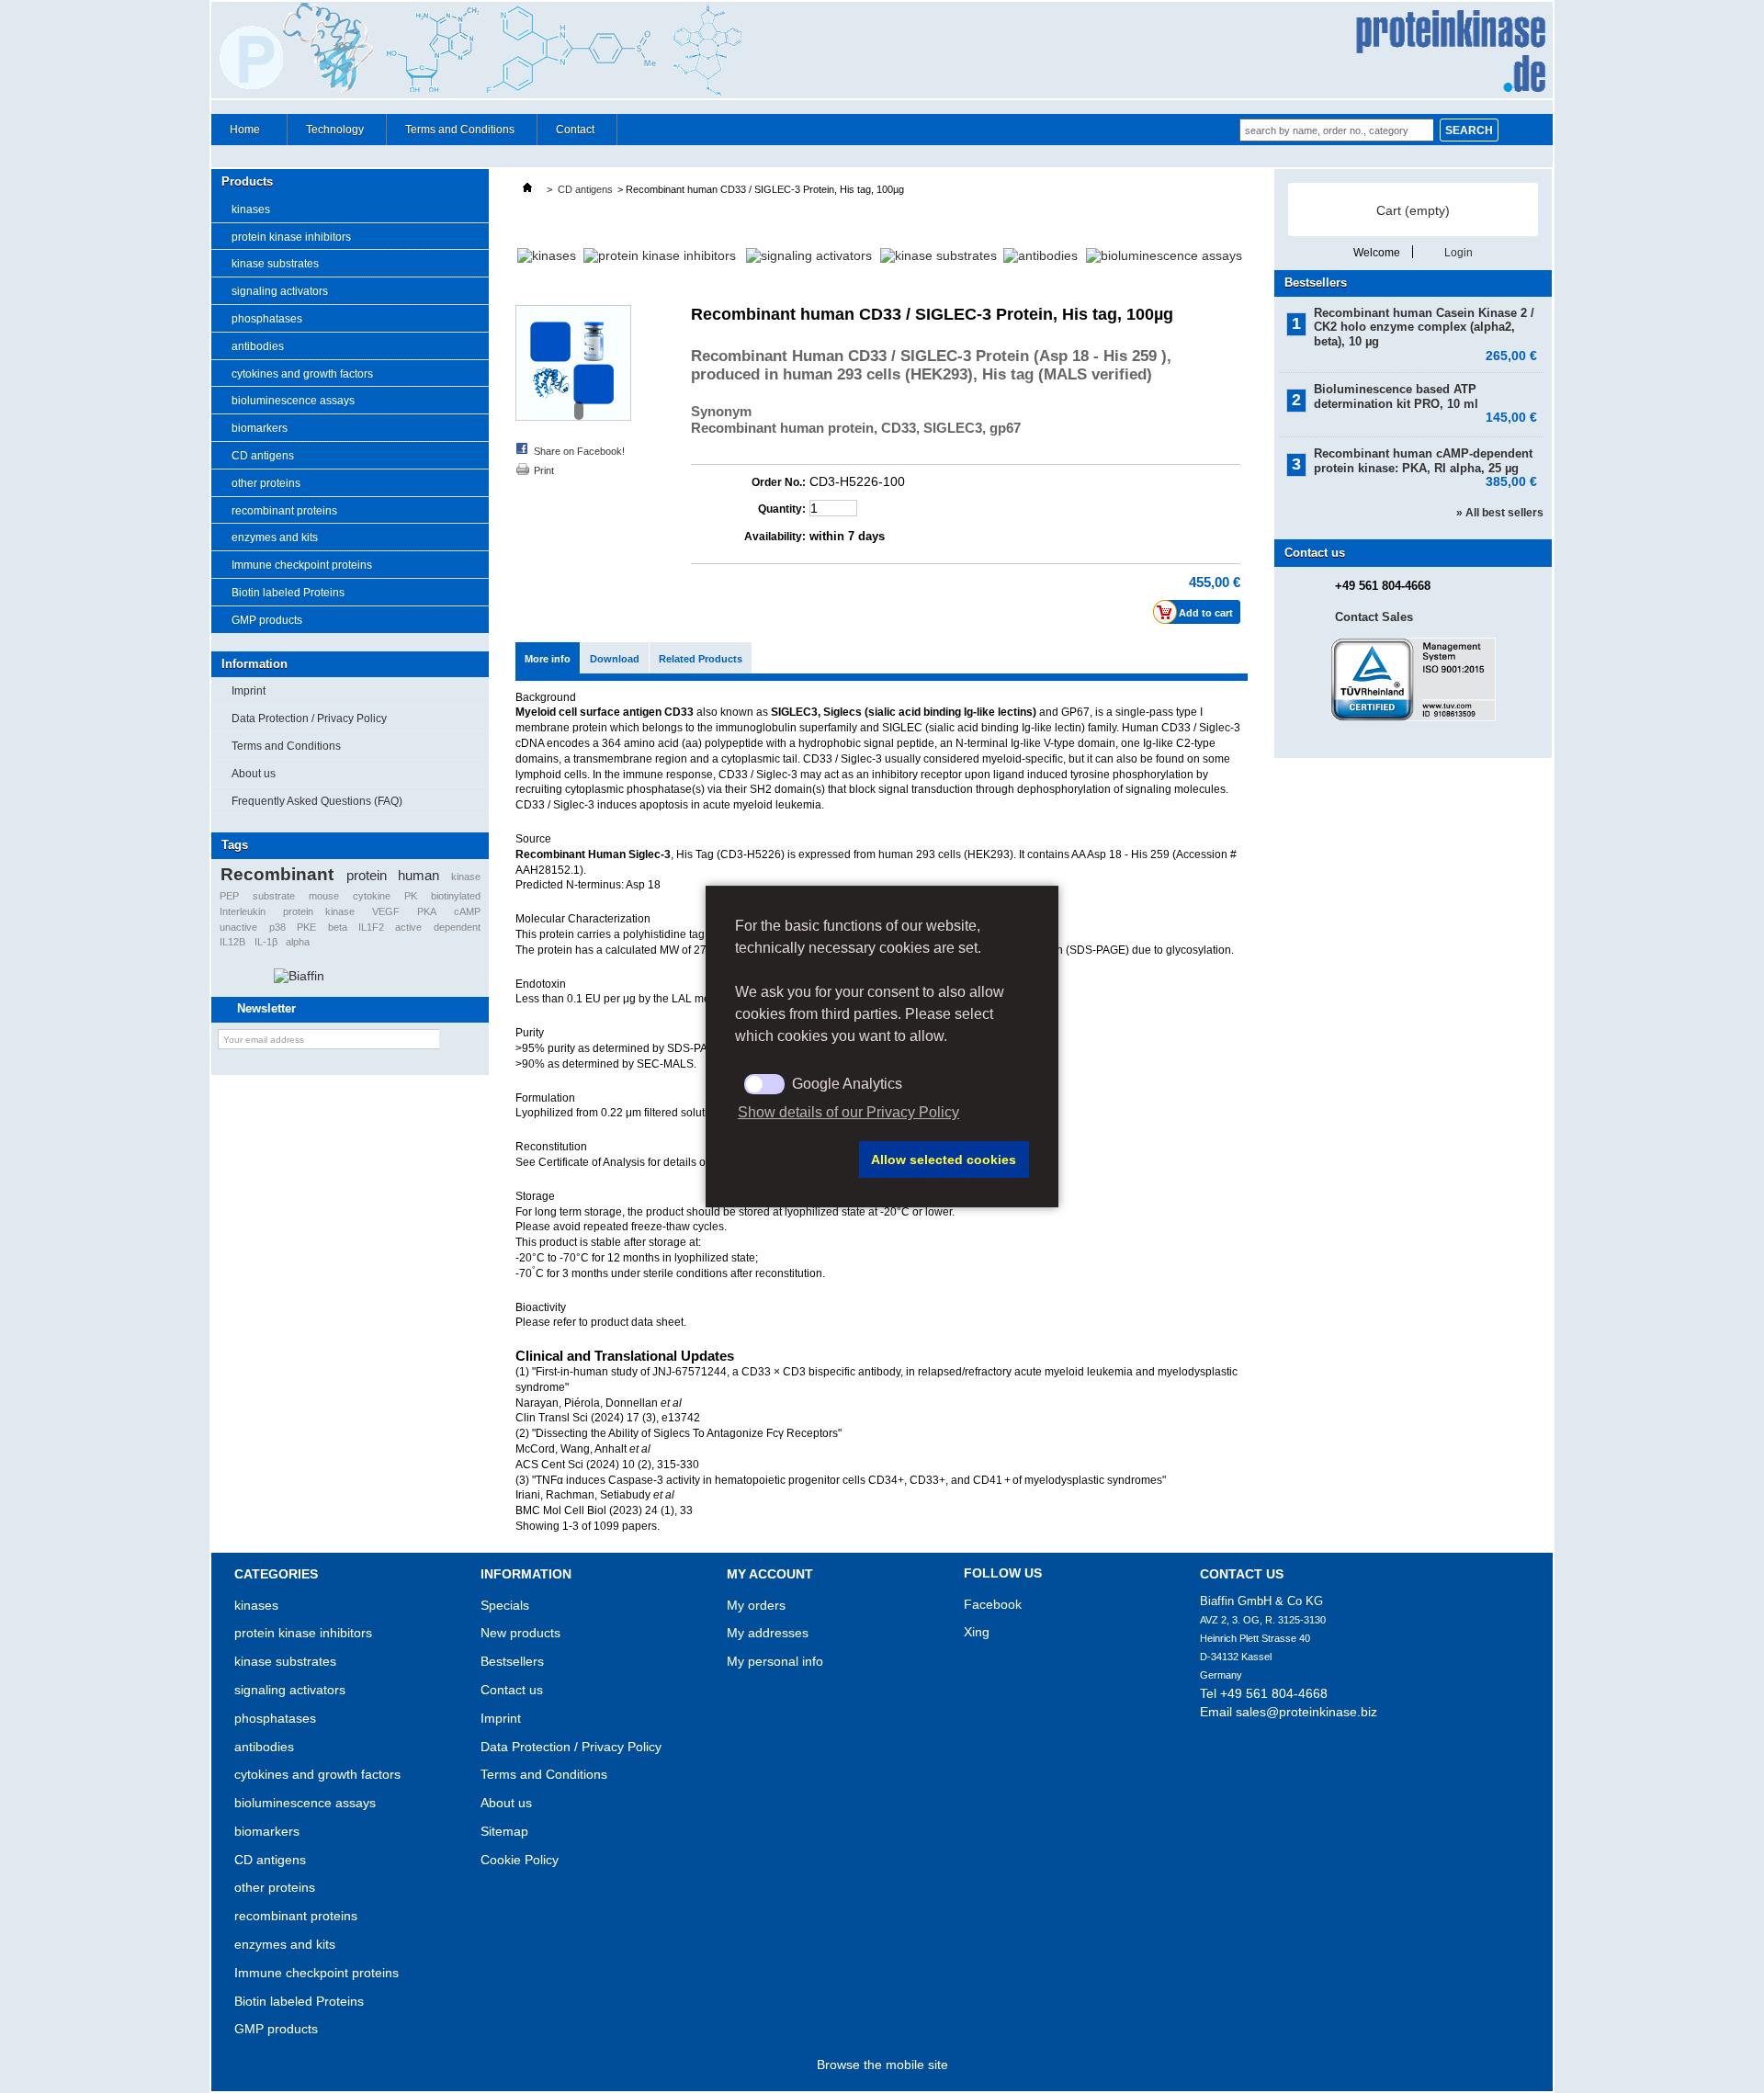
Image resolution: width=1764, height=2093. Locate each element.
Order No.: (779, 482)
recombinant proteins (284, 511)
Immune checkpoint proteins (302, 565)
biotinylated (456, 896)
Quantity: (782, 509)
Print (544, 470)
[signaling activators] (809, 255)
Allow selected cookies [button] (944, 1160)
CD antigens (263, 456)
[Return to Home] (527, 189)
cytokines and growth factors (302, 374)
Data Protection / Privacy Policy (309, 718)
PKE (306, 927)
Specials (505, 1605)
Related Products (701, 659)
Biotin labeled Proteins (288, 593)
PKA (427, 911)
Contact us (512, 1690)
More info (548, 659)
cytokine (372, 896)
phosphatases (267, 319)
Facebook (993, 1604)
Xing (977, 1632)
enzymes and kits (275, 537)
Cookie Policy (520, 1860)
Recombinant (277, 874)
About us (254, 774)
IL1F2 (371, 927)
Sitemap (504, 1831)
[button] (794, 1160)
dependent (457, 927)
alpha (298, 942)
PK (411, 896)
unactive (238, 927)
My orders (756, 1605)
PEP (229, 896)
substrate (274, 896)
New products (520, 1633)
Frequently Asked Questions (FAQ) (317, 801)
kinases (251, 209)
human (418, 875)
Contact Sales (1374, 617)
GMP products (267, 620)
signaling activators (280, 291)
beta (338, 927)
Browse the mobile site (882, 2065)
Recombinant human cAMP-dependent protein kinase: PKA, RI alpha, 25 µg (1425, 461)
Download (615, 659)
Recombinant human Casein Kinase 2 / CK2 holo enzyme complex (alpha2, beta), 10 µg (1425, 328)
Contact (575, 130)
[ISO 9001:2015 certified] (1413, 718)
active (408, 927)
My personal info (775, 1661)
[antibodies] (1040, 255)
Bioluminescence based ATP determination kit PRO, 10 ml (1425, 396)
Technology (335, 130)
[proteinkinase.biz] (882, 51)
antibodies (258, 346)
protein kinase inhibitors (291, 237)
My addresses (768, 1633)
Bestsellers (1316, 283)
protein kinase (319, 911)
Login (1459, 252)
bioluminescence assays (293, 401)
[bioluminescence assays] (1164, 255)
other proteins (266, 483)
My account (770, 1574)
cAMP (467, 911)
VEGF (386, 911)
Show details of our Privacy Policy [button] (848, 1112)
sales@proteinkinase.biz (1306, 1712)
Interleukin (243, 911)
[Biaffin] (299, 976)
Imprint (249, 691)
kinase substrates (275, 264)
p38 (277, 927)
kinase (466, 877)
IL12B (232, 942)
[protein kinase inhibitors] (660, 255)
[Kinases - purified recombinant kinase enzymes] (547, 255)
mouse (324, 896)
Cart (1413, 210)
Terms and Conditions (460, 130)
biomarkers (260, 428)
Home (236, 134)
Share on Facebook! (579, 451)
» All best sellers (1500, 513)
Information (254, 664)
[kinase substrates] (939, 255)
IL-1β (266, 942)
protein (367, 875)
